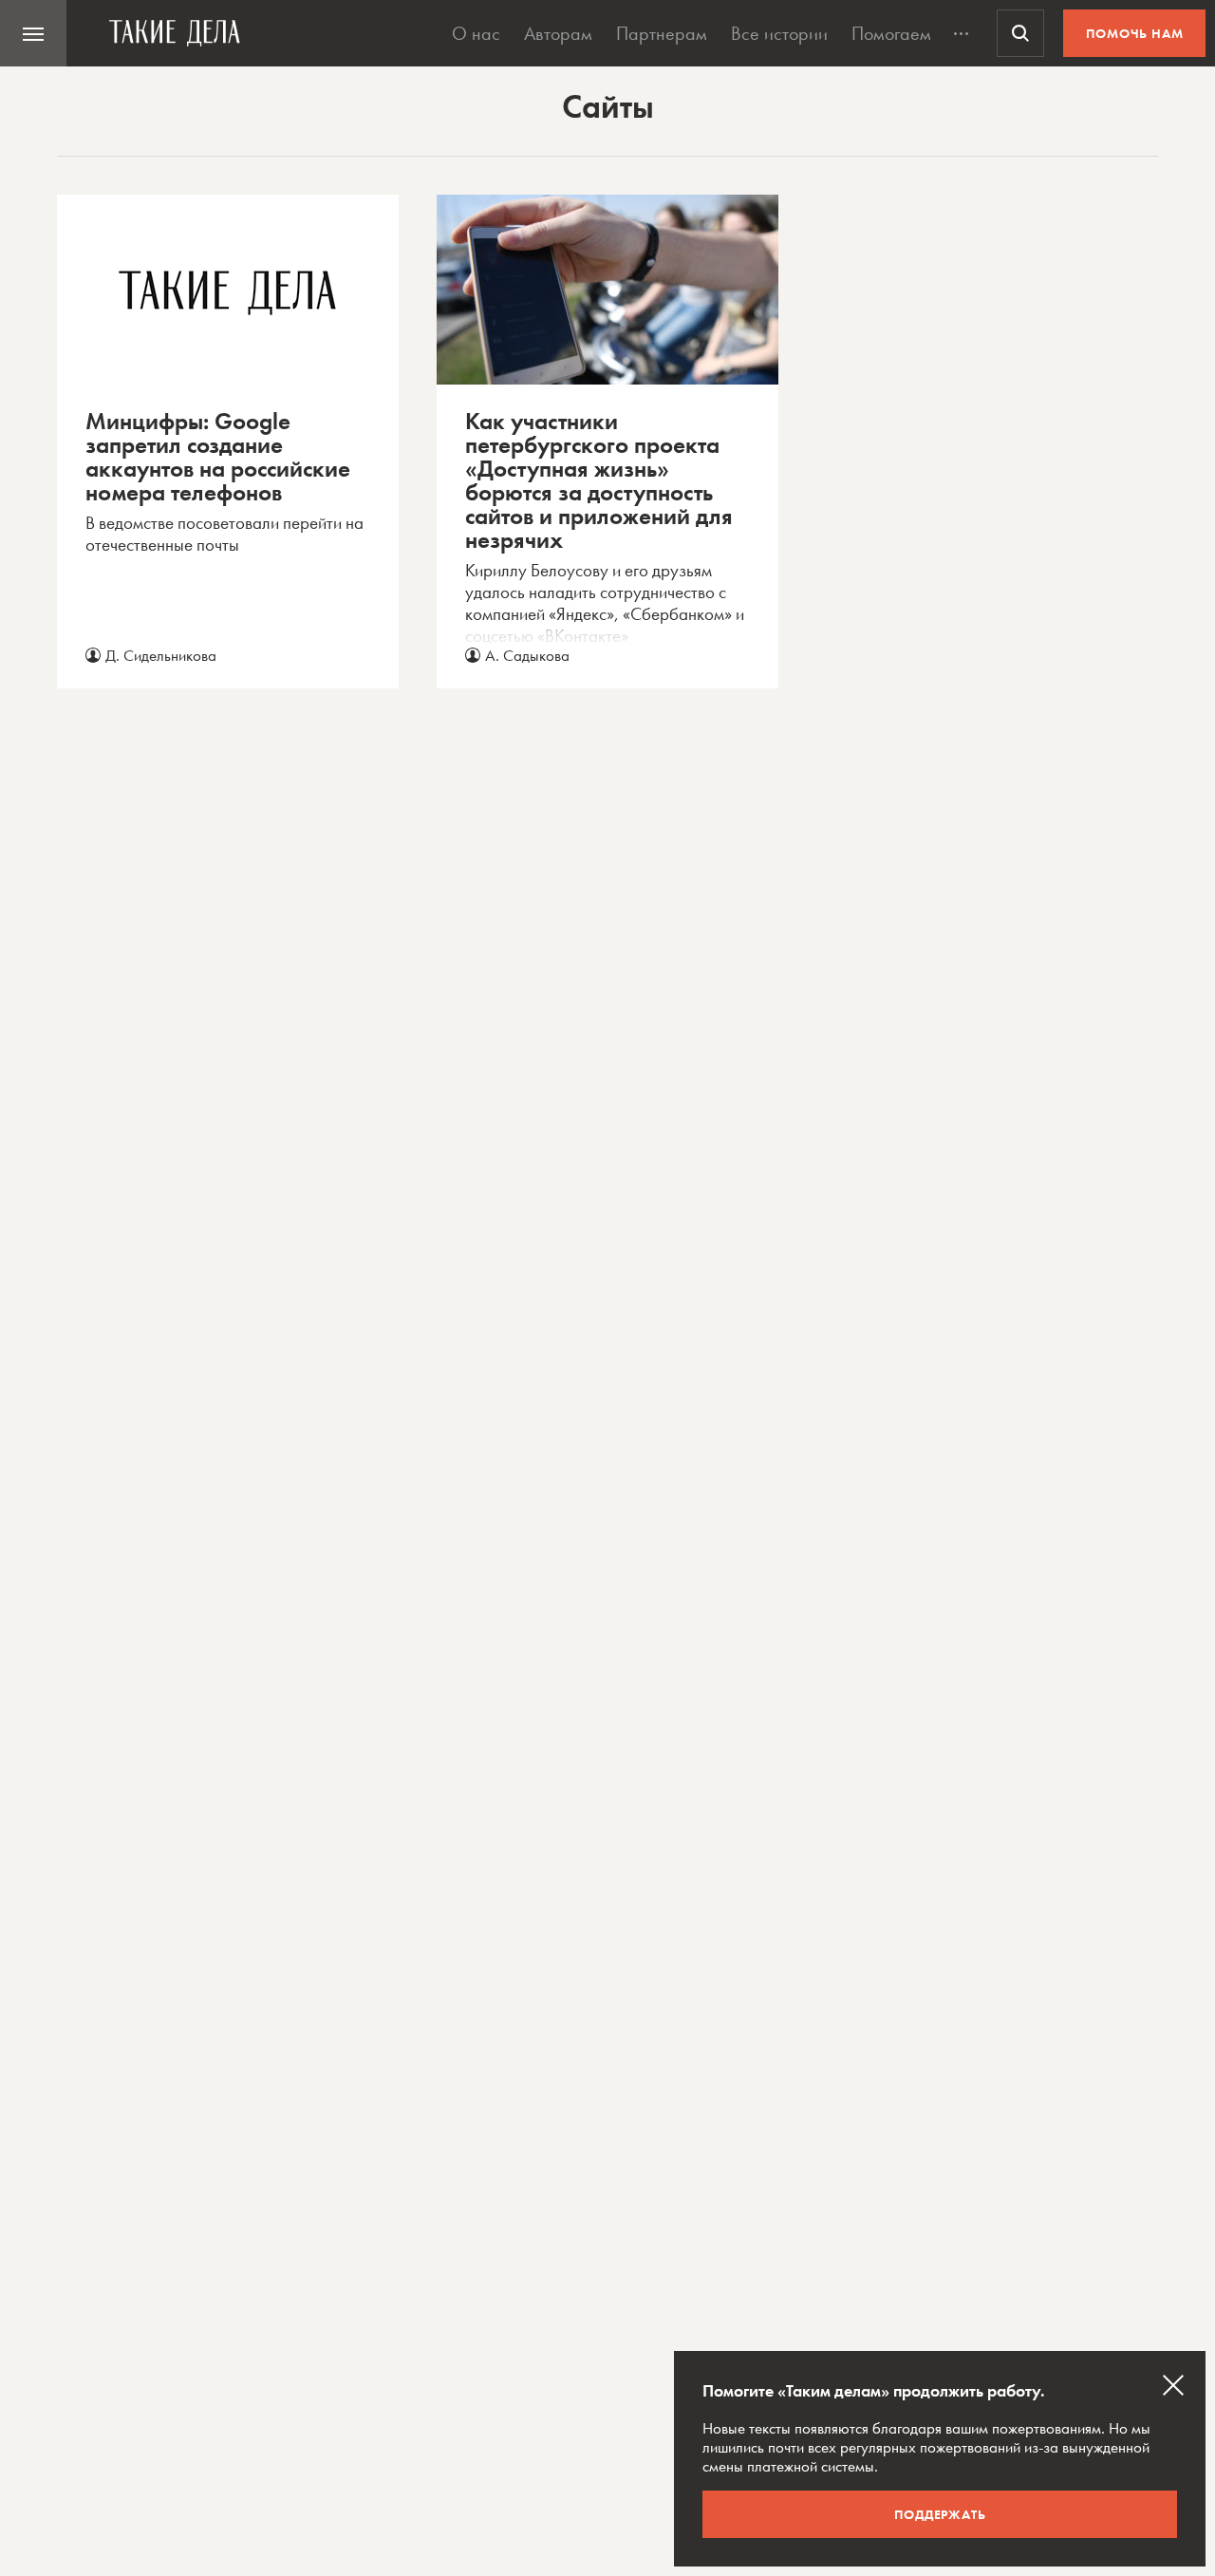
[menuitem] (33, 33)
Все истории (779, 33)
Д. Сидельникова (161, 655)
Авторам (558, 33)
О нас (476, 33)
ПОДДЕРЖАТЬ (940, 2514)
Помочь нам (1135, 33)
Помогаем (891, 33)
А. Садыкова (527, 655)
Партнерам (662, 33)
